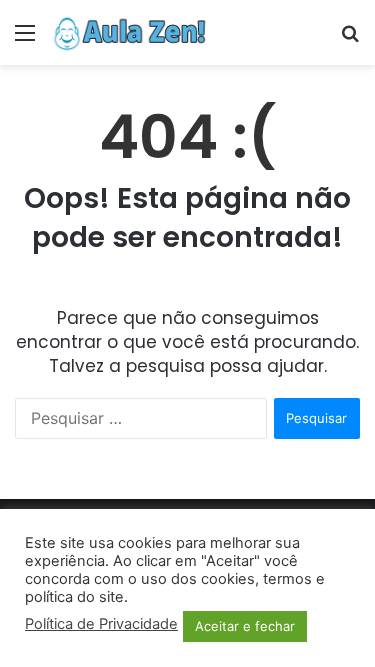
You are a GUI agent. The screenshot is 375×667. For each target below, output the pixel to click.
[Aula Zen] (130, 32)
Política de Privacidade (101, 624)
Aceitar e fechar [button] (245, 626)
